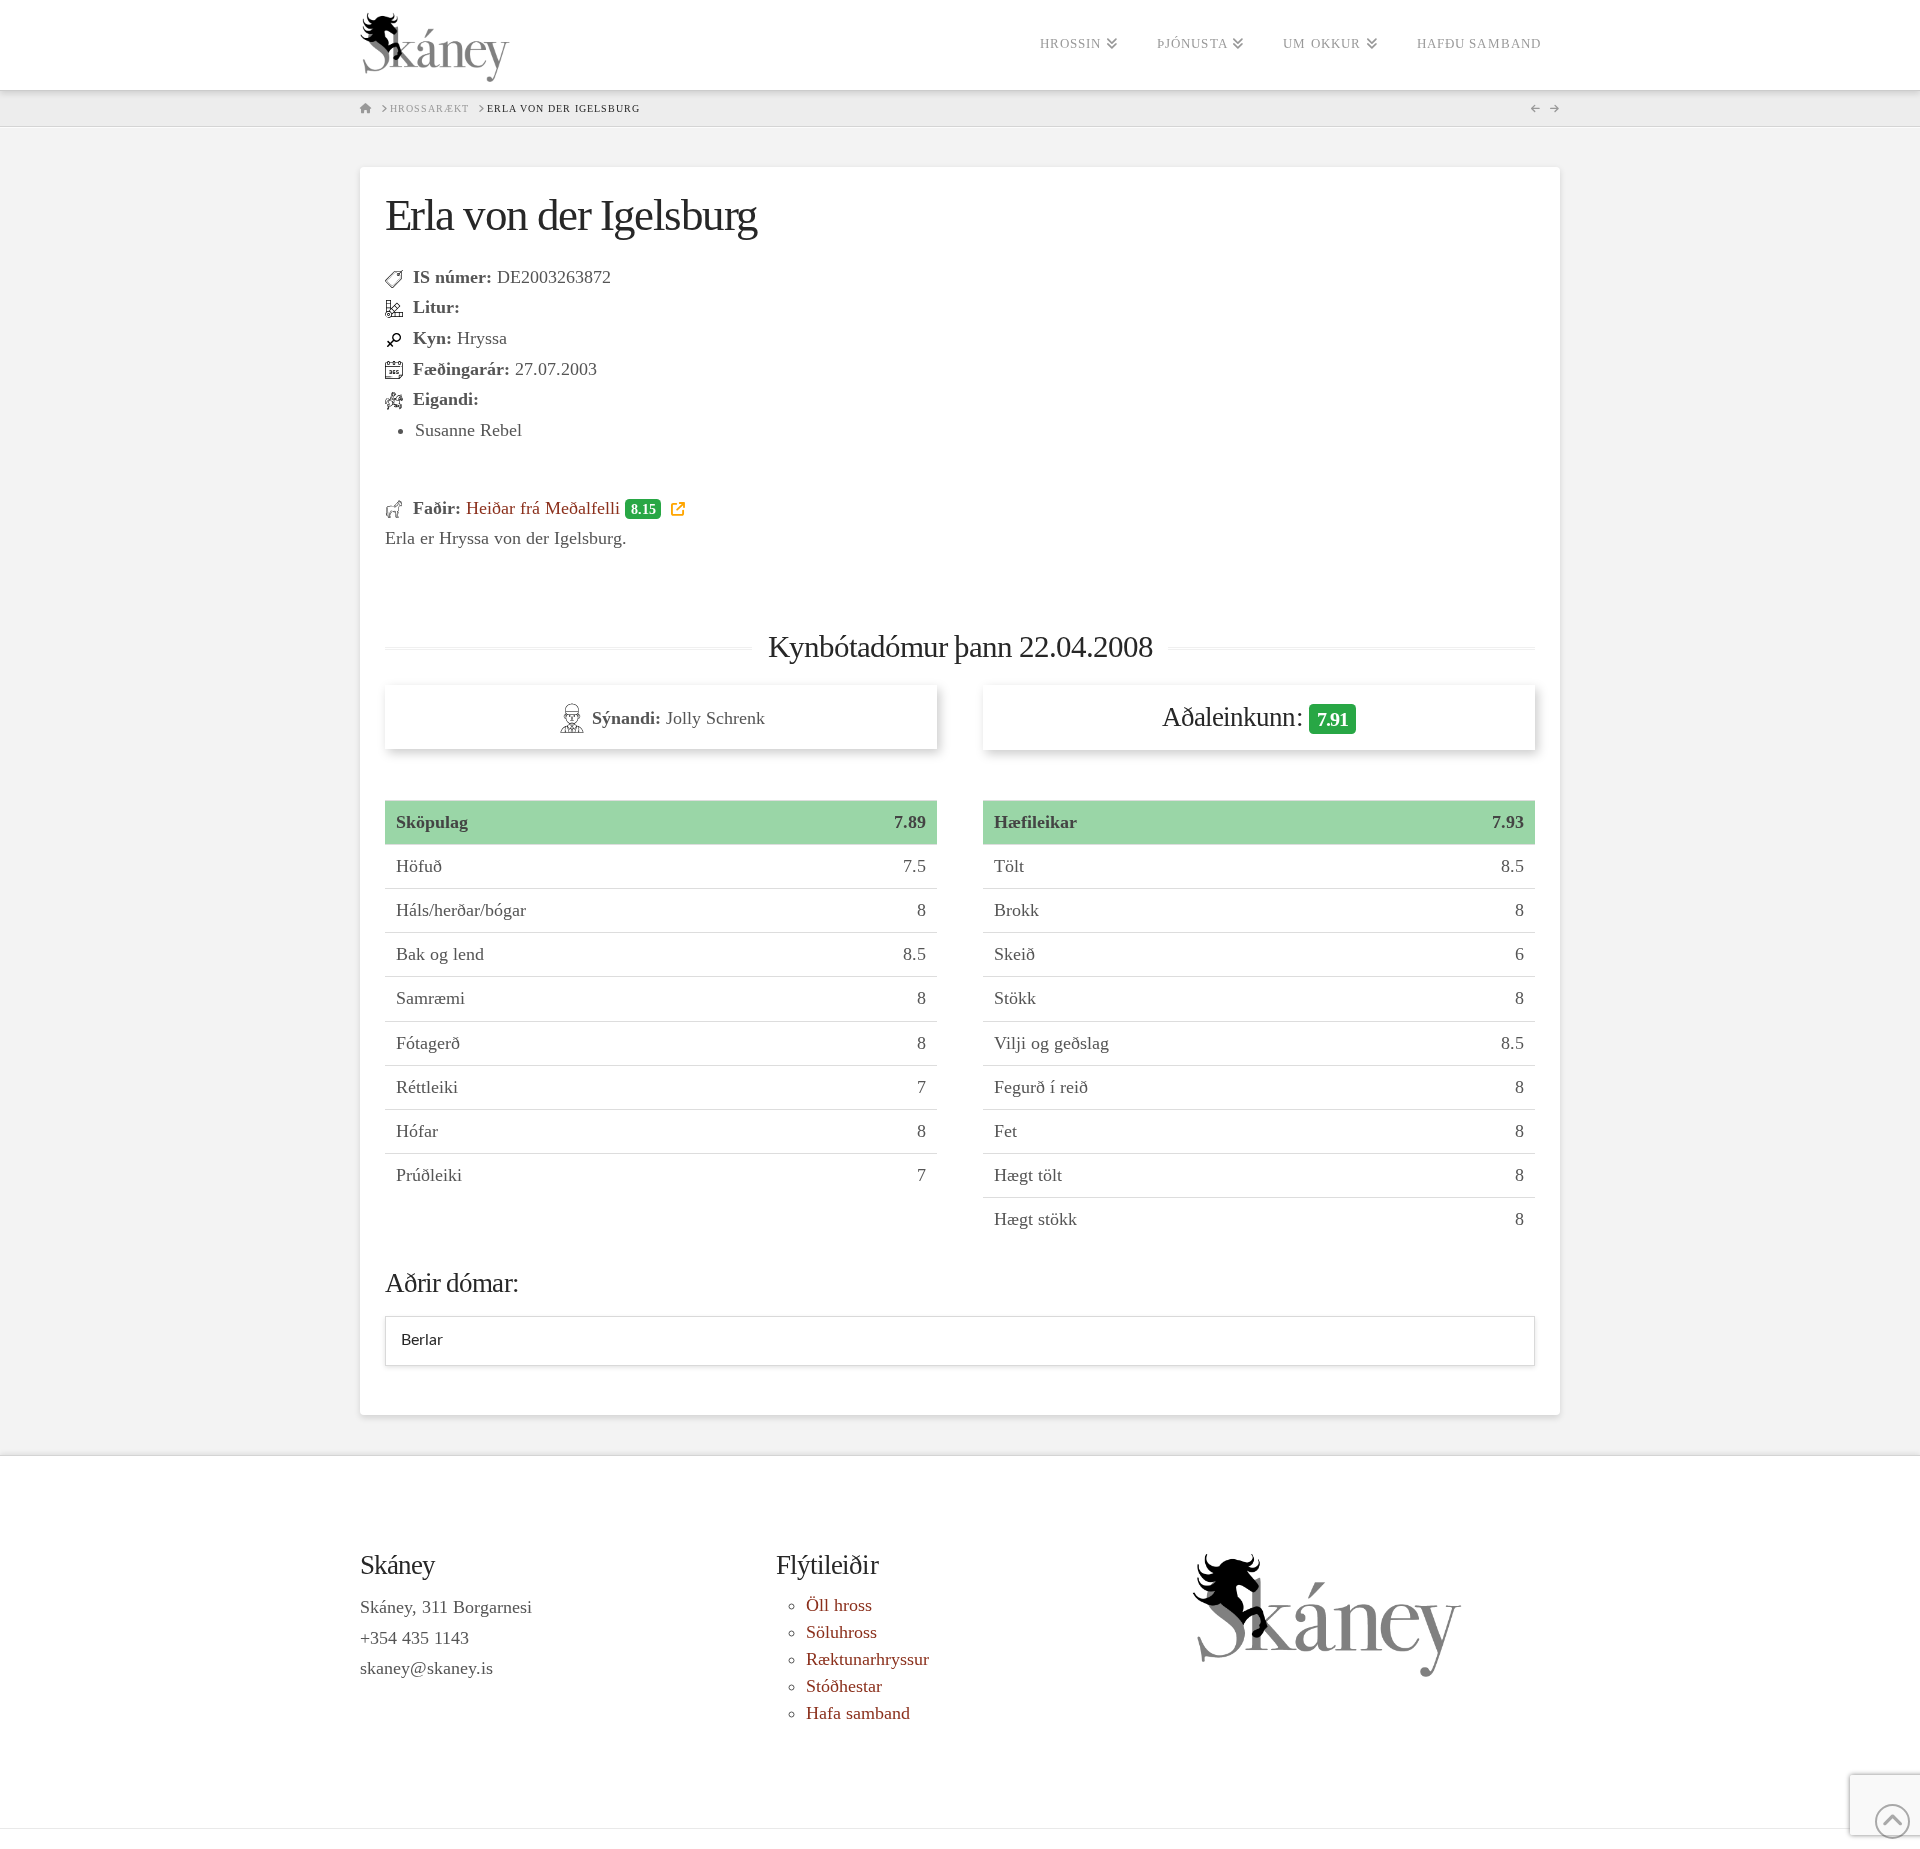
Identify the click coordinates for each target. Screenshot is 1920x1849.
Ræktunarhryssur (867, 1659)
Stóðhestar (844, 1686)
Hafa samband (858, 1713)
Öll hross (839, 1605)
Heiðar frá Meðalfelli (560, 508)
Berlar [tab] (422, 1340)
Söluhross (841, 1632)
